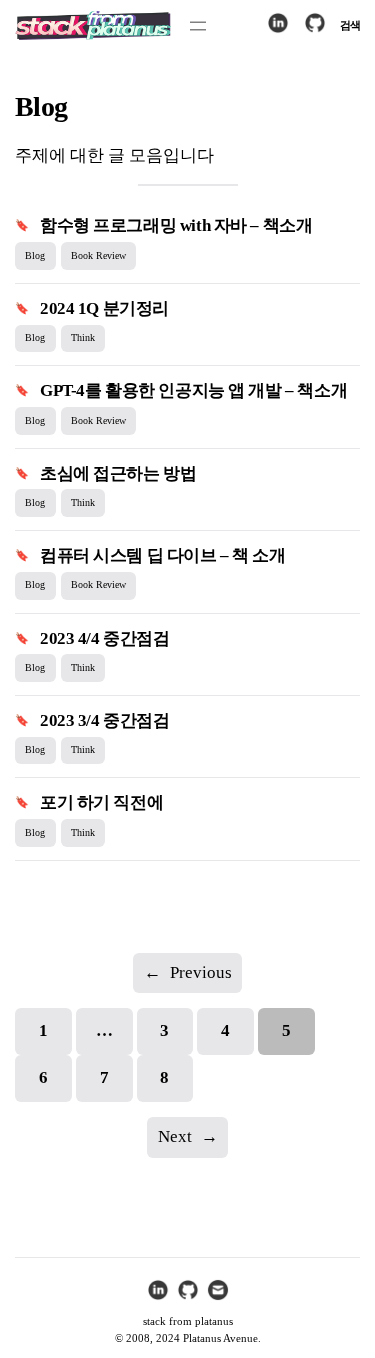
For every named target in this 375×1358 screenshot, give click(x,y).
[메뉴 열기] (198, 26)
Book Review (98, 255)
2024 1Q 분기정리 (104, 308)
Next (188, 1136)
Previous (188, 972)
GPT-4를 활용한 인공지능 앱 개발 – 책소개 (193, 390)
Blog (35, 255)
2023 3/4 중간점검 (105, 720)
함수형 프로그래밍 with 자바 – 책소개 (176, 225)
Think (83, 337)
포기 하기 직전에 (101, 802)
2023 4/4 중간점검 (105, 638)
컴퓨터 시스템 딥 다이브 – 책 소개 (163, 555)
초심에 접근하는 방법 (118, 473)
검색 (350, 25)
